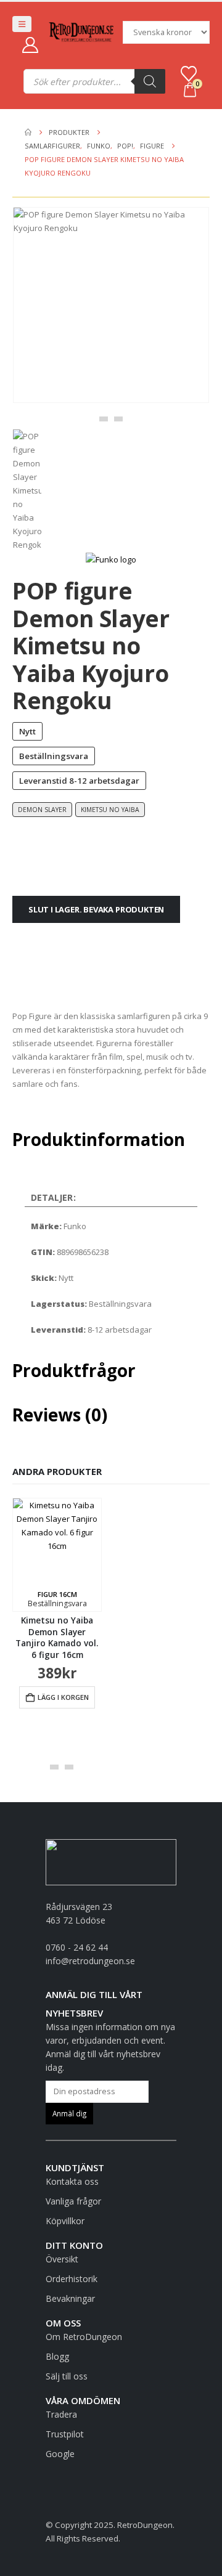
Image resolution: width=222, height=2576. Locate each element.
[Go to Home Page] (28, 132)
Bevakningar (70, 2298)
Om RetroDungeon (84, 2337)
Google (60, 2454)
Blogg (57, 2356)
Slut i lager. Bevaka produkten (96, 909)
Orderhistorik (72, 2279)
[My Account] (30, 45)
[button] (22, 24)
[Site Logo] (81, 32)
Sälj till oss (67, 2376)
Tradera (61, 2414)
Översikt (62, 2259)
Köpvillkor (65, 2221)
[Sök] (150, 81)
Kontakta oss (72, 2181)
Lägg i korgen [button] (63, 1697)
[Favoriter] (189, 74)
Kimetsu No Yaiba (110, 810)
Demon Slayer (42, 810)
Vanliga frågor (73, 2201)
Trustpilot (65, 2434)
